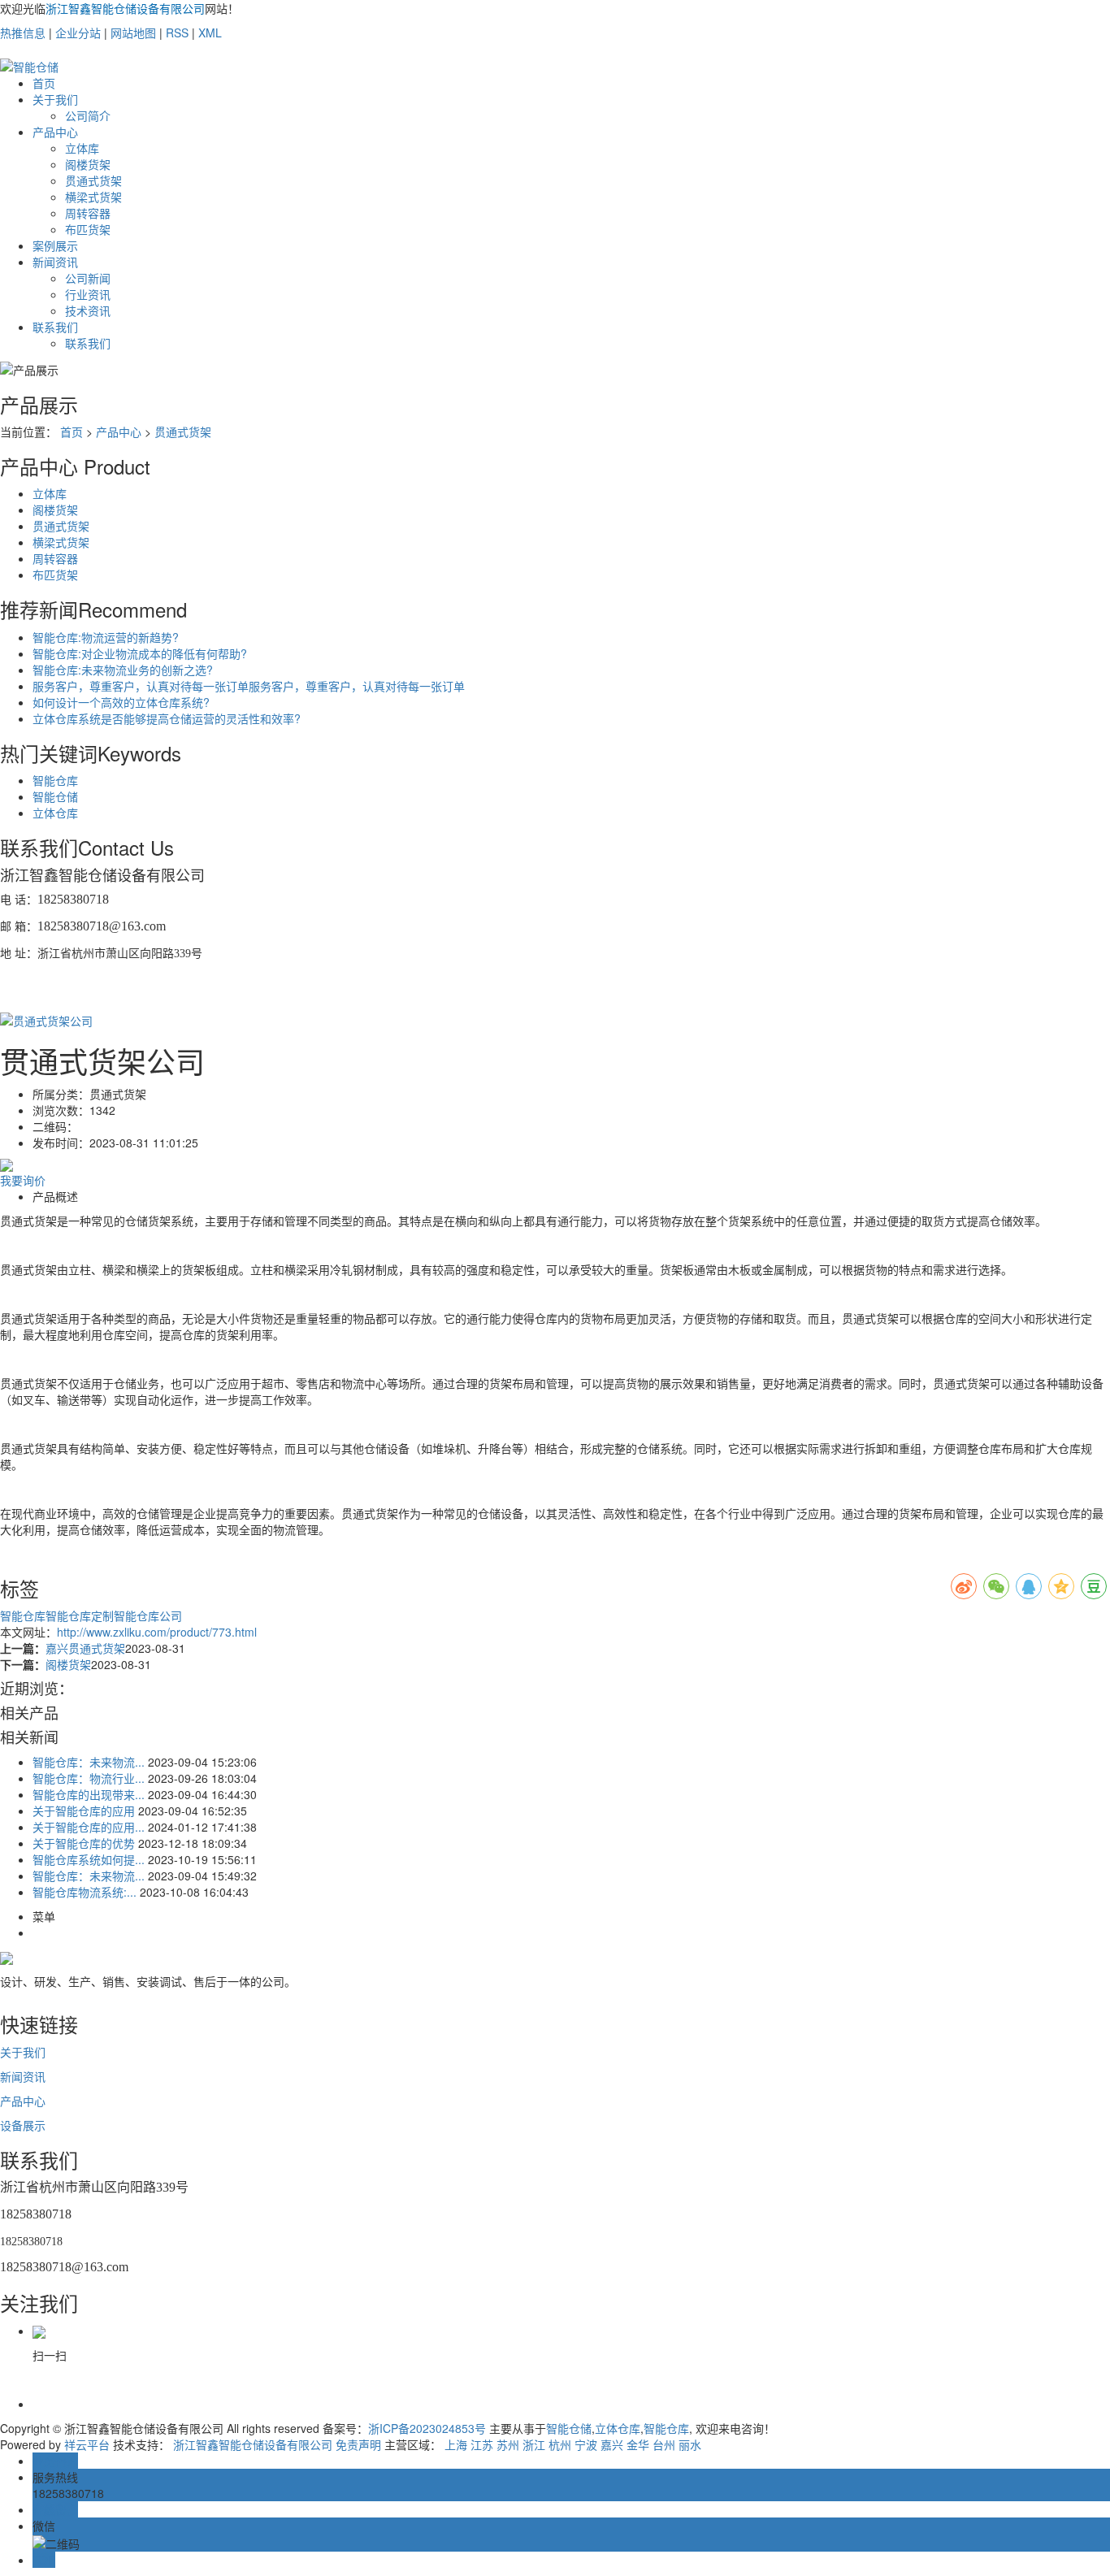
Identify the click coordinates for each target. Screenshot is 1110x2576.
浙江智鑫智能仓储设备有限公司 (253, 2444)
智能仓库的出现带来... (89, 1794)
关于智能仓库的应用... (89, 1827)
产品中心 (55, 132)
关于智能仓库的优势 (84, 1843)
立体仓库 (55, 813)
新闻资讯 (55, 262)
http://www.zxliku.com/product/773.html (157, 1632)
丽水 (690, 2444)
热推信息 (23, 33)
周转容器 (88, 213)
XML (210, 33)
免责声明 (358, 2444)
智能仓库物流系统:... (85, 1892)
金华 (638, 2444)
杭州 (560, 2444)
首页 (44, 83)
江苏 (482, 2444)
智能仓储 (55, 796)
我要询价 (23, 1180)
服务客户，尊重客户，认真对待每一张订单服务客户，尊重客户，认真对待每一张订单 (249, 686)
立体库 (82, 148)
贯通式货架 (93, 180)
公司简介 (88, 115)
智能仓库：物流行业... (89, 1778)
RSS (177, 33)
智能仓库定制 (80, 1615)
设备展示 (23, 2125)
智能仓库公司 (148, 1615)
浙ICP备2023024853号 (427, 2428)
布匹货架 (88, 229)
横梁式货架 (93, 197)
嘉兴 (612, 2444)
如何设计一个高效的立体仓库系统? (121, 702)
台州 (664, 2444)
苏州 (508, 2444)
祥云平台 (87, 2444)
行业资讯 (88, 294)
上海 (456, 2444)
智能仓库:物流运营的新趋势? (106, 637)
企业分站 (78, 33)
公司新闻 (88, 278)
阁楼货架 (88, 164)
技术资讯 (88, 310)
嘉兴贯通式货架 (85, 1648)
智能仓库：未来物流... (89, 1762)
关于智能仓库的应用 (84, 1811)
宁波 (586, 2444)
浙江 (534, 2444)
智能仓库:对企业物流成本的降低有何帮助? (140, 653)
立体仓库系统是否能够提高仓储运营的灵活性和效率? (167, 718)
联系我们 (55, 327)
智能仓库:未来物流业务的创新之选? (123, 670)
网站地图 (133, 33)
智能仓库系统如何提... (89, 1859)
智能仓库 (55, 780)
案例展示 (55, 245)
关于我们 (55, 99)
